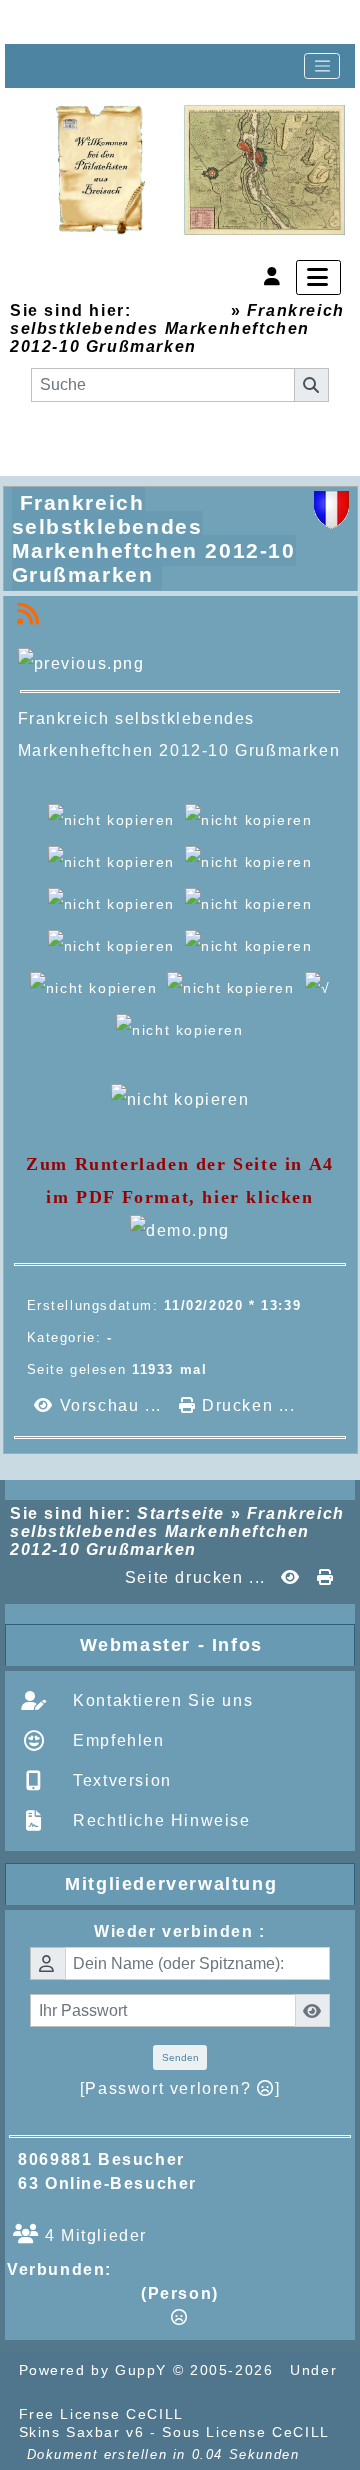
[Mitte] (106, 22)
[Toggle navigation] (322, 66)
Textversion (120, 1780)
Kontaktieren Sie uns (161, 1700)
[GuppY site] (224, 2414)
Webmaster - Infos (213, 1645)
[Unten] (170, 22)
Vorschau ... (110, 1405)
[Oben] (42, 22)
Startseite (180, 310)
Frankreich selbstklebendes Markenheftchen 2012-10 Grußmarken (154, 538)
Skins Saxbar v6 (82, 2432)
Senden (180, 2057)
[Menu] (318, 277)
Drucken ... (245, 1405)
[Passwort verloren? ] (180, 2088)
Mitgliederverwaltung (205, 1884)
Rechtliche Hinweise (159, 1820)
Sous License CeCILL (245, 2432)
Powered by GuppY (96, 2370)
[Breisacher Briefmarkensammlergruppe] (201, 170)
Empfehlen (116, 1740)
